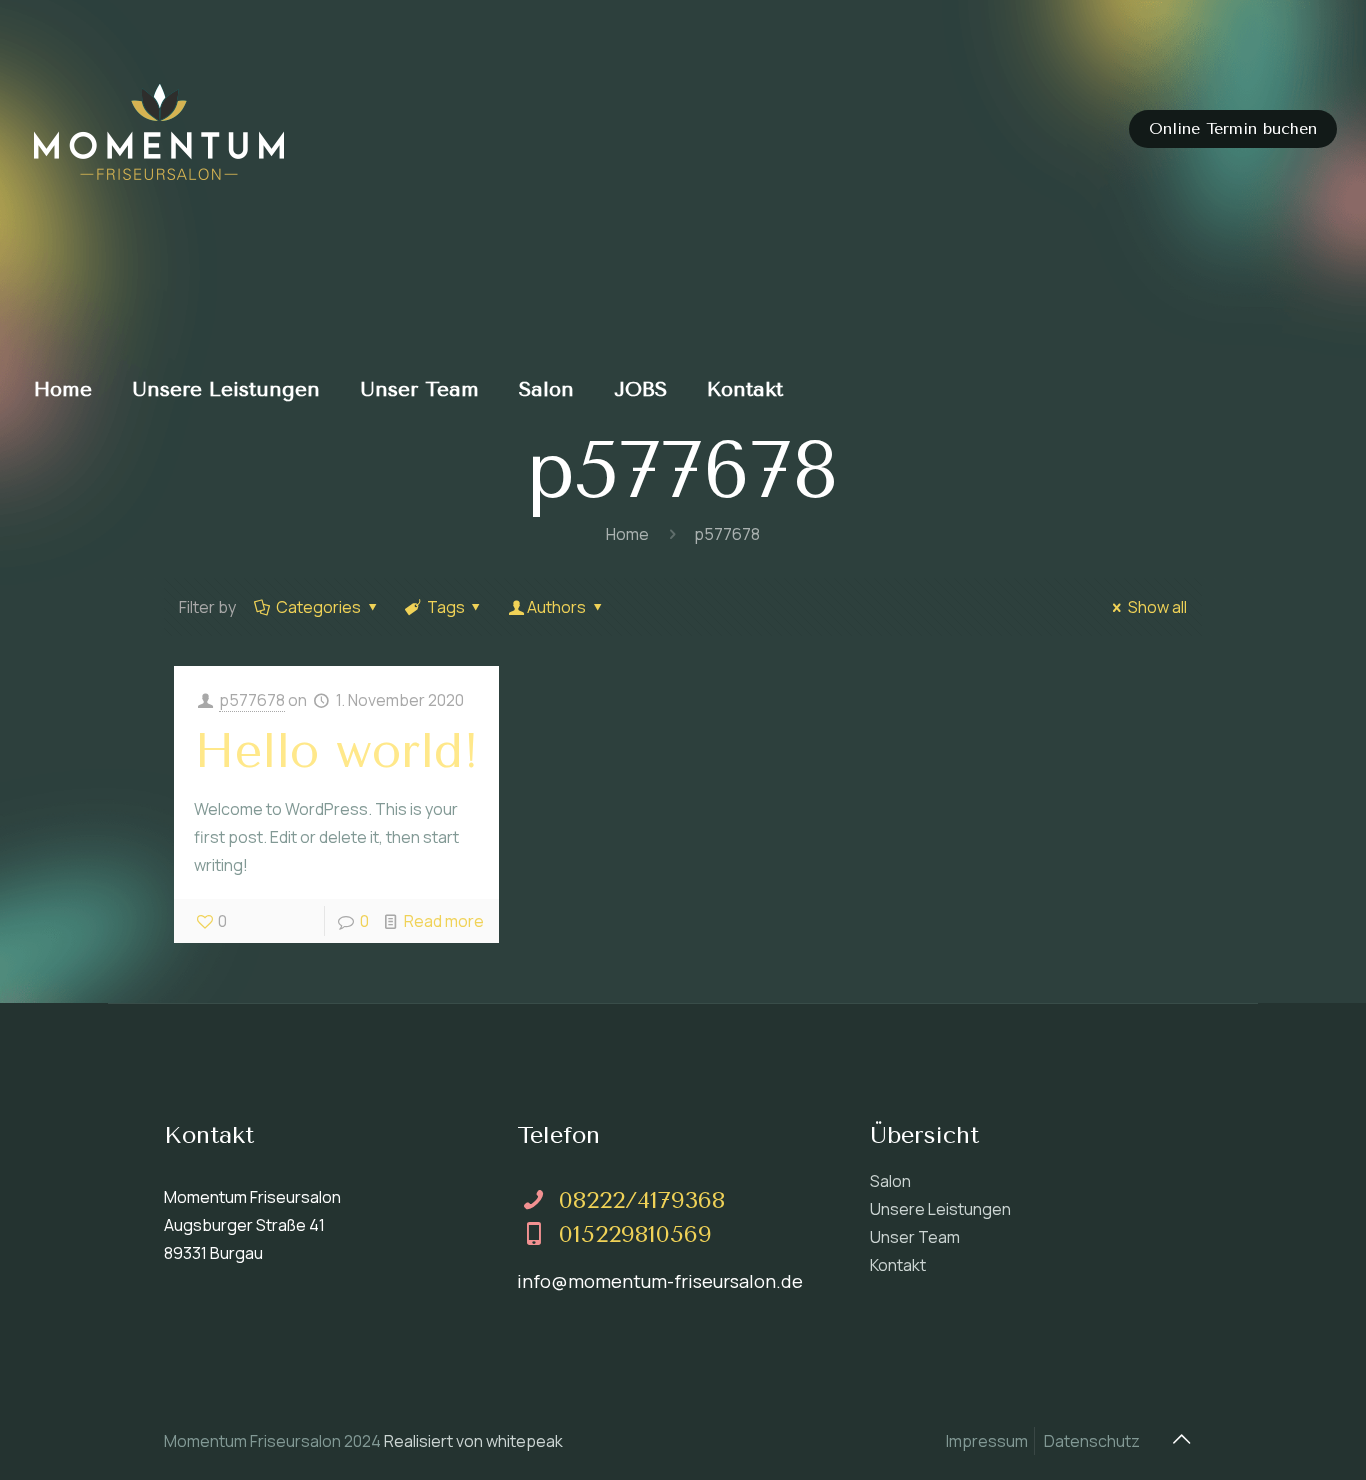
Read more (444, 921)
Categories (318, 607)
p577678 (252, 700)
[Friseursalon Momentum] (159, 130)
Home (627, 534)
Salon (890, 1181)
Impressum (987, 1441)
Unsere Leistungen (940, 1209)
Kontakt (898, 1265)
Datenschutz (1092, 1441)
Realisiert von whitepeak (473, 1441)
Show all (1157, 607)
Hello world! (336, 751)
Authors (556, 607)
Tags (446, 607)
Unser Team (915, 1237)
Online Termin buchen (1233, 128)
